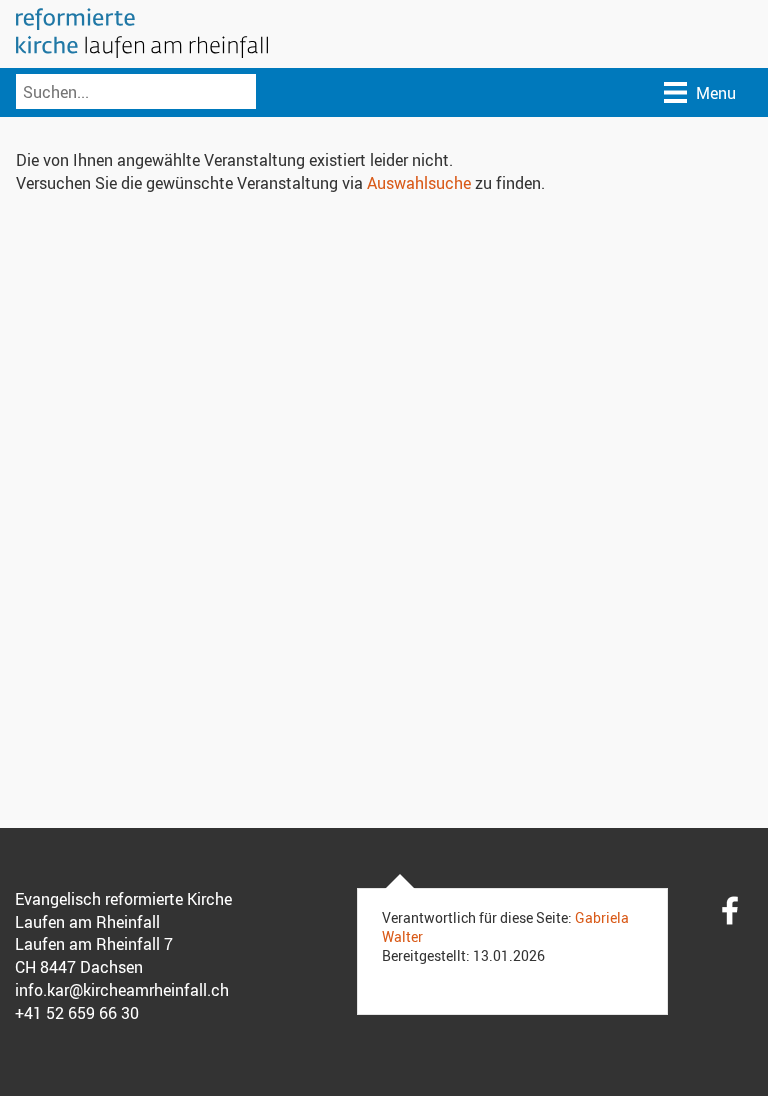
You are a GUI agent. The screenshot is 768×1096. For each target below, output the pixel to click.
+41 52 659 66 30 (77, 1013)
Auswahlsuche (419, 183)
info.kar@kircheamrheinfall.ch (122, 990)
